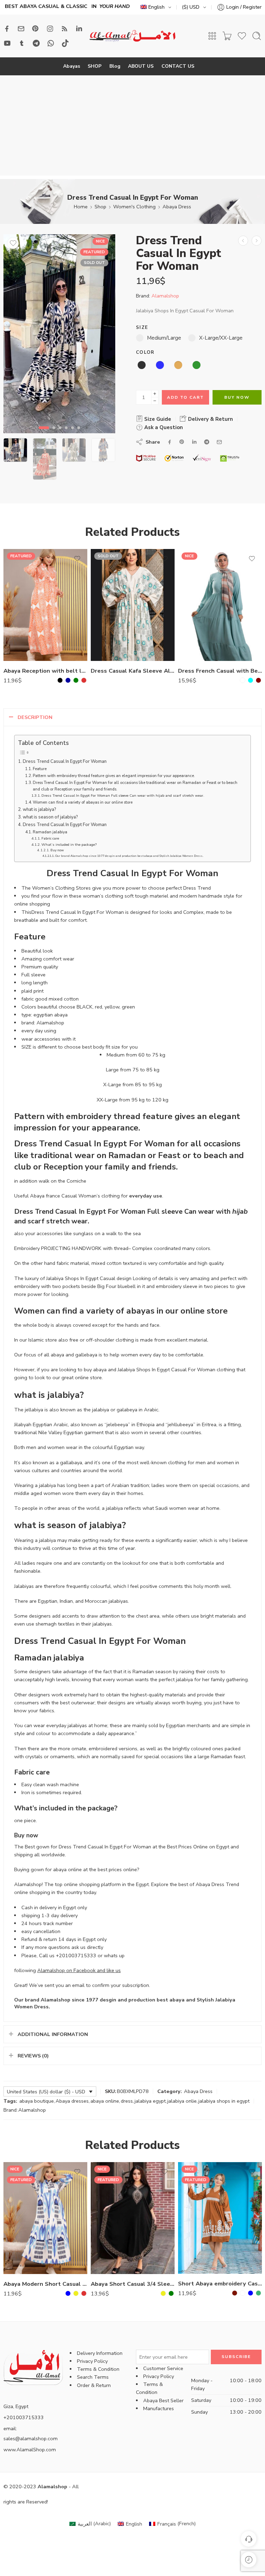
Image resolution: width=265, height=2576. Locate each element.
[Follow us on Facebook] (7, 29)
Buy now (57, 850)
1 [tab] (44, 434)
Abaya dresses (72, 2101)
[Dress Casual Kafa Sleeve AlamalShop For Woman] (133, 605)
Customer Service (163, 2368)
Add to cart (185, 397)
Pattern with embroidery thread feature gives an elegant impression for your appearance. (114, 776)
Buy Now (237, 397)
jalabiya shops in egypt (224, 2101)
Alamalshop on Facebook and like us (79, 1970)
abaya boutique (37, 2101)
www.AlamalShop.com (30, 2450)
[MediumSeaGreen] (258, 2293)
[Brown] (235, 2293)
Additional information (53, 2034)
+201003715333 (76, 1955)
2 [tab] (54, 434)
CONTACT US (178, 66)
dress (127, 2101)
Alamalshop (165, 296)
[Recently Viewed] (249, 2560)
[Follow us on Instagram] (50, 29)
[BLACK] (60, 680)
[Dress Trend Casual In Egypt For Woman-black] (59, 334)
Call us (47, 1955)
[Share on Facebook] (170, 442)
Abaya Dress (177, 207)
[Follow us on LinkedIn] (79, 29)
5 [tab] (72, 434)
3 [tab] (60, 434)
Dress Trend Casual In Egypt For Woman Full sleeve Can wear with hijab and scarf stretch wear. (123, 795)
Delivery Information (100, 2353)
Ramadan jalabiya (50, 832)
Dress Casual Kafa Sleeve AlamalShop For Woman (133, 671)
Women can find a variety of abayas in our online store (83, 802)
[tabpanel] (59, 335)
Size (142, 328)
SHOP (95, 66)
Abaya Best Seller (163, 2400)
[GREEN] (76, 680)
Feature (40, 769)
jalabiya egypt (150, 2101)
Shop (100, 207)
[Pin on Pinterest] (182, 442)
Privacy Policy (92, 2361)
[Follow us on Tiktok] (65, 43)
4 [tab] (66, 434)
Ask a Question (163, 427)
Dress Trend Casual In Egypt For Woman (65, 761)
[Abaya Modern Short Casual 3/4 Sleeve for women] (45, 2218)
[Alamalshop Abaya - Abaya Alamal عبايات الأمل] (132, 36)
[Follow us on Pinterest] (36, 29)
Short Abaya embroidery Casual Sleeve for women (220, 2284)
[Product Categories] (212, 36)
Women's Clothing (134, 207)
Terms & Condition (98, 2369)
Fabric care (50, 838)
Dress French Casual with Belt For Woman (220, 671)
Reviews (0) (33, 2056)
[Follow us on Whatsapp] (51, 43)
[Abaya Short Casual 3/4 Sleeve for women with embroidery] (133, 2218)
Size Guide (157, 419)
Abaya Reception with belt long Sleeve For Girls (45, 671)
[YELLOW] (76, 2293)
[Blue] (68, 2293)
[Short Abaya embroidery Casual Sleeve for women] (220, 2218)
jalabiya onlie (182, 2101)
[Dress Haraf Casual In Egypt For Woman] (257, 241)
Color (145, 352)
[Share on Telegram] (207, 442)
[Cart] (227, 36)
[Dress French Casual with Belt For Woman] (220, 605)
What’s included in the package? (69, 845)
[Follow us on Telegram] (36, 43)
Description (35, 717)
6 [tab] (79, 434)
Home (81, 207)
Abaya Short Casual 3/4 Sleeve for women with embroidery (133, 2284)
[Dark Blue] (68, 680)
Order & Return (94, 2385)
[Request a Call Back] (249, 2539)
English (156, 7)
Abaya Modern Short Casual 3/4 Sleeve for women (45, 2284)
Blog (115, 66)
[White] (243, 680)
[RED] (84, 680)
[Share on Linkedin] (194, 442)
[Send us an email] (21, 29)
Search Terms (93, 2377)
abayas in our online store (176, 1311)
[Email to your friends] (219, 442)
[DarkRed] (258, 680)
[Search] (257, 36)
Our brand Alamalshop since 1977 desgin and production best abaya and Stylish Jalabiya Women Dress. (129, 856)
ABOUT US (141, 66)
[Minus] (155, 401)
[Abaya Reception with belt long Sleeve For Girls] (45, 605)
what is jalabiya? (40, 809)
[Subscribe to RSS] (65, 29)
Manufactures (159, 2408)
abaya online (105, 2101)
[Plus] (155, 394)
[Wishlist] (13, 243)
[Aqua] (251, 680)
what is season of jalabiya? (50, 817)
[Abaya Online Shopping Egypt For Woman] (243, 241)
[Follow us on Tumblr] (22, 43)
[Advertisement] (132, 127)
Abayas (72, 66)
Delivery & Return (210, 419)
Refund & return (39, 1939)
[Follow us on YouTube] (7, 43)
